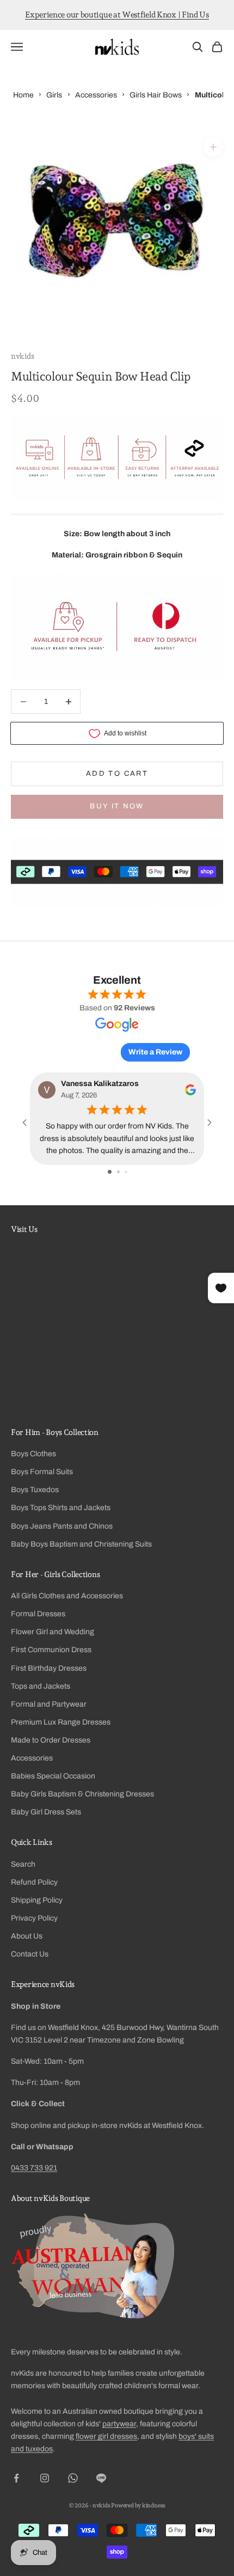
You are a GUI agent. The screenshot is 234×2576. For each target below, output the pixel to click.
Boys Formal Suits (42, 1472)
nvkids (22, 356)
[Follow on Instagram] (45, 2478)
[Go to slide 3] (126, 1172)
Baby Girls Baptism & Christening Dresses (82, 1794)
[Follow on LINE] (101, 2478)
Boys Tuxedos (35, 1490)
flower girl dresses (106, 2436)
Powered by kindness (138, 2506)
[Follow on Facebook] (16, 2478)
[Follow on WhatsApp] (73, 2478)
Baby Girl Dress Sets (46, 1812)
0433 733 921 (34, 2168)
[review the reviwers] (190, 1090)
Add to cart (117, 774)
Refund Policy (34, 1882)
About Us (27, 1936)
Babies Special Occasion (53, 1776)
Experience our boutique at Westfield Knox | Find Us (117, 15)
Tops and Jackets (41, 1686)
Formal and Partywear (49, 1704)
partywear (119, 2424)
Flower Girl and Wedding (53, 1632)
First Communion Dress (51, 1650)
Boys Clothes (33, 1454)
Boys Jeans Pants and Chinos (62, 1526)
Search (23, 1864)
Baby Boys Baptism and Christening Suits (81, 1544)
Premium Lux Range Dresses (61, 1722)
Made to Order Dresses (51, 1740)
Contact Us (30, 1954)
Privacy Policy (34, 1918)
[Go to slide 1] (110, 1172)
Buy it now (117, 806)
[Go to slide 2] (118, 1172)
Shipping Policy (37, 1900)
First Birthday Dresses (49, 1668)
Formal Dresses (38, 1614)
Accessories (32, 1758)
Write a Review (155, 1052)
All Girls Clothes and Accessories (67, 1596)
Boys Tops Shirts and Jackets (61, 1508)
